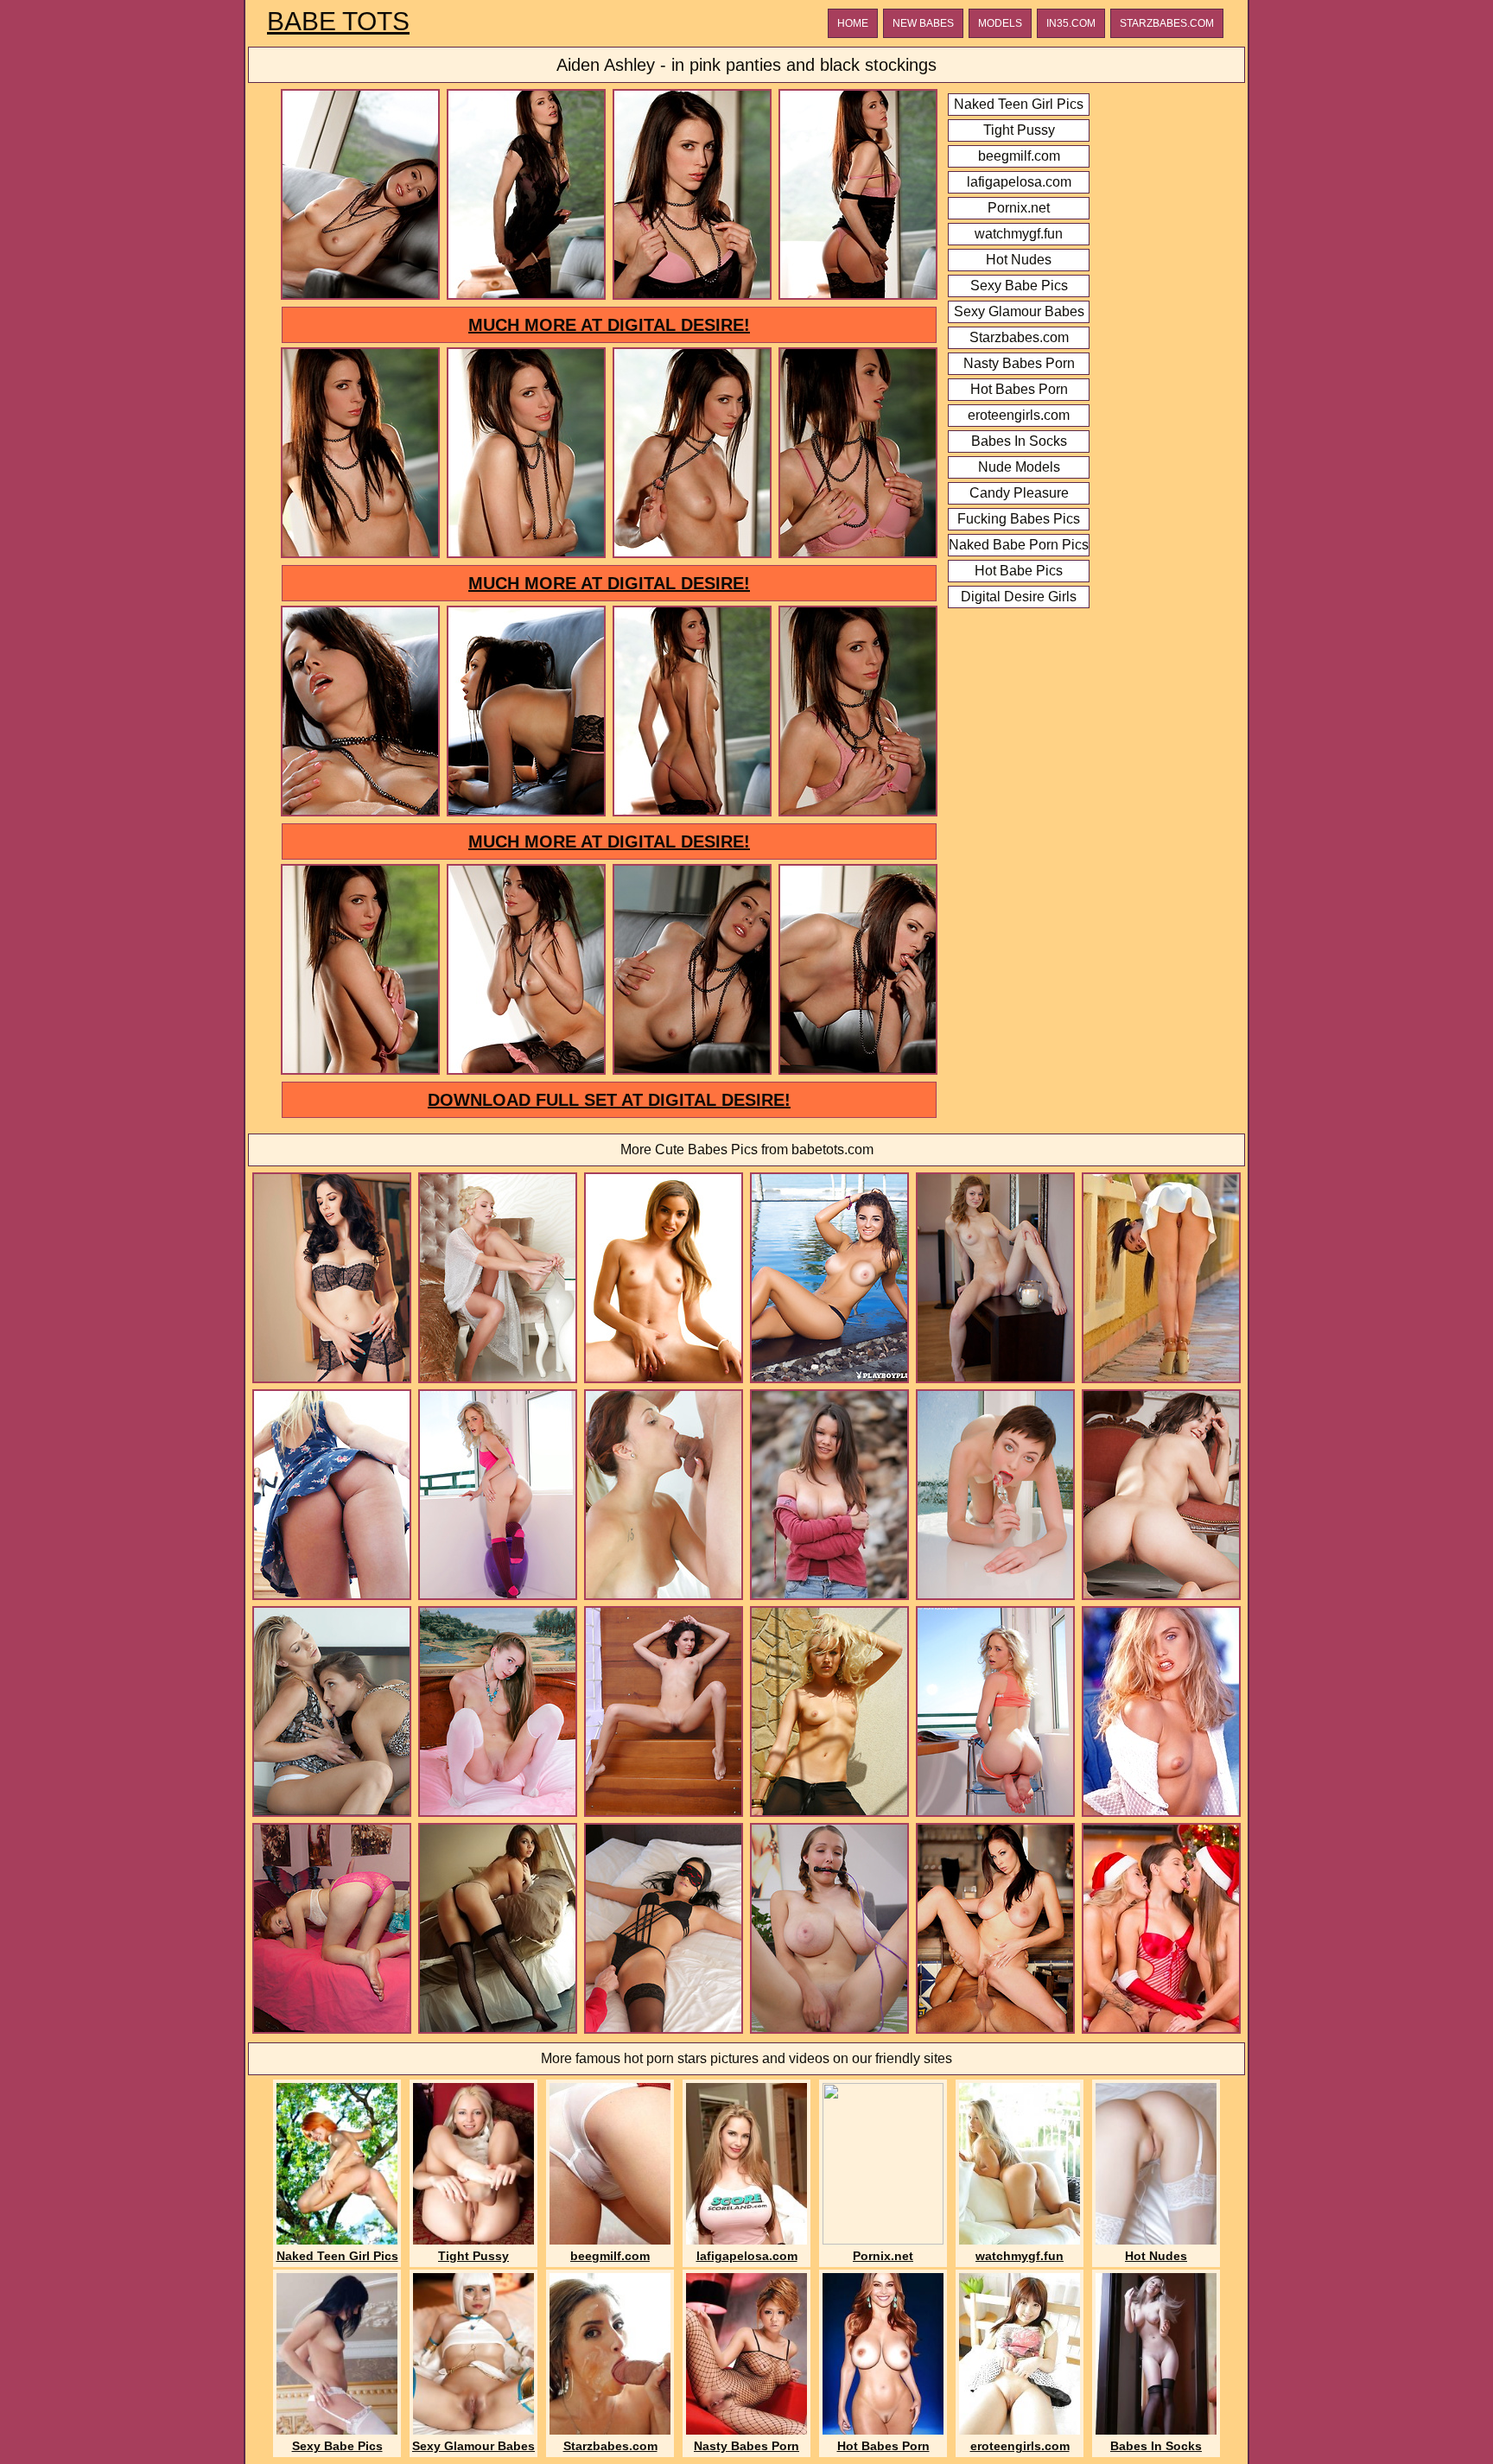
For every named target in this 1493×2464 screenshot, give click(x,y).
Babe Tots (338, 22)
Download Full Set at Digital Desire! (609, 1100)
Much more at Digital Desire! (609, 325)
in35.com (1071, 23)
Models (1000, 23)
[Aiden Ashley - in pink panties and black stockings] (360, 297)
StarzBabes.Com (1167, 23)
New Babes (923, 23)
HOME (853, 23)
